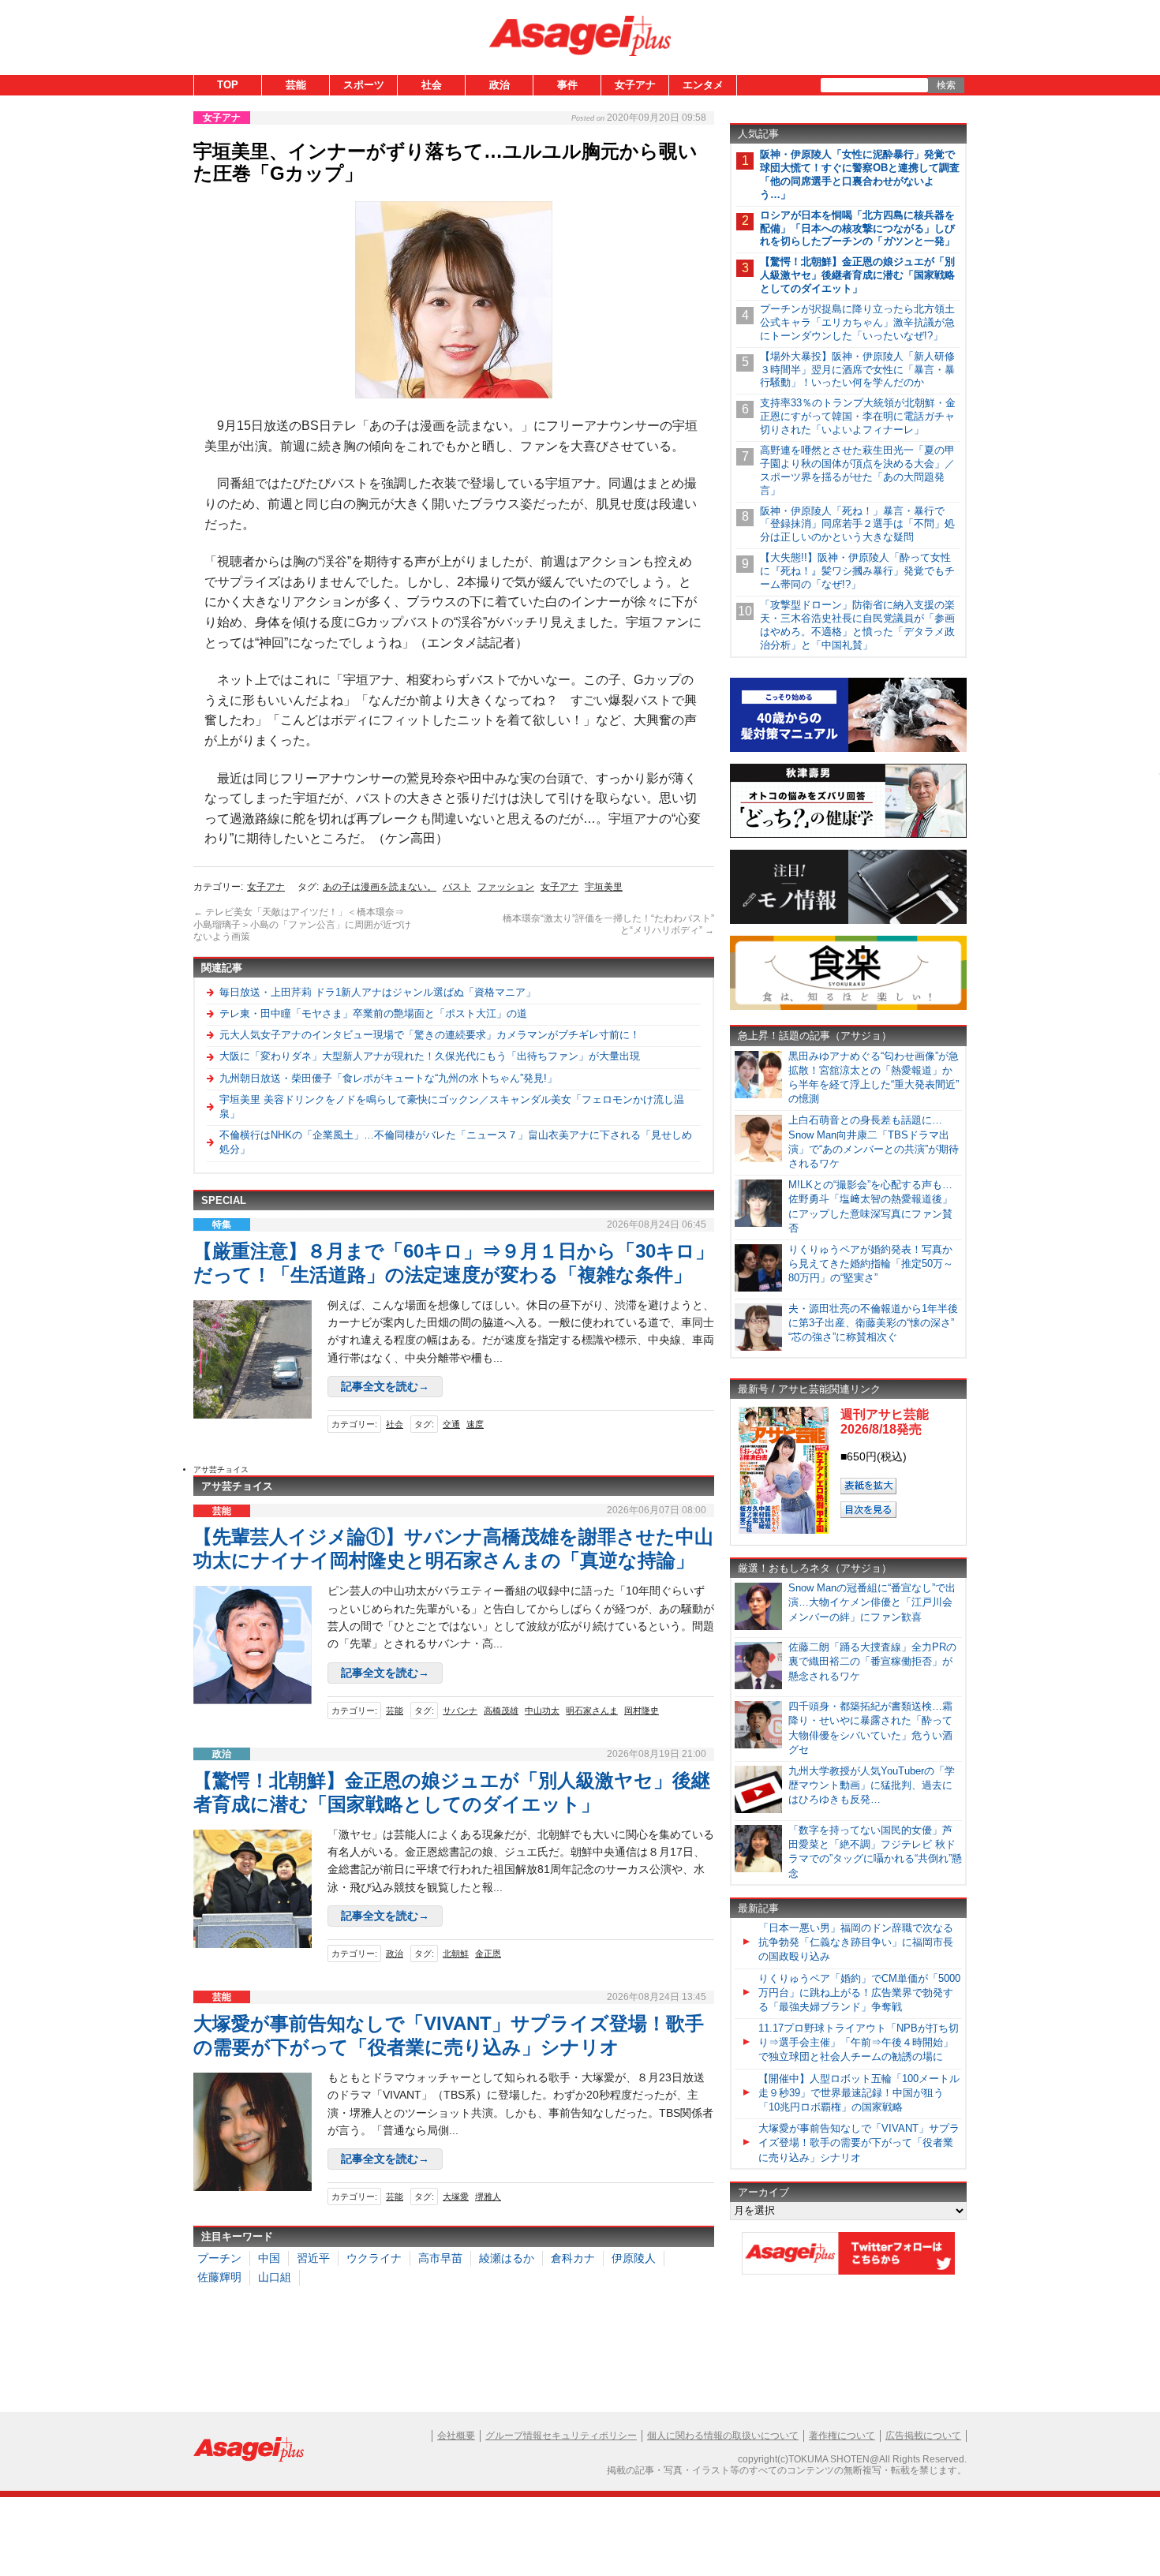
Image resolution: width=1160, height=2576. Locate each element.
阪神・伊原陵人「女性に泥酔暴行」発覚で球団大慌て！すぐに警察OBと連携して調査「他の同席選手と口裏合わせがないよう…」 (860, 174)
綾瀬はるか (507, 2258)
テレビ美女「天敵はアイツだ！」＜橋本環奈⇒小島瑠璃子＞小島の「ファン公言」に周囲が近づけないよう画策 (302, 924)
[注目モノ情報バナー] (848, 921)
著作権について (842, 2436)
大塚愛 (456, 2197)
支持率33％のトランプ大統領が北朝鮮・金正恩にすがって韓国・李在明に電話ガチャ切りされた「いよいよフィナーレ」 (858, 416)
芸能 (296, 85)
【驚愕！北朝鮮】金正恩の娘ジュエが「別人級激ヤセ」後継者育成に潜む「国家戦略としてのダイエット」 (857, 275)
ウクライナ (374, 2258)
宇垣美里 (604, 887)
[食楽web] (848, 1007)
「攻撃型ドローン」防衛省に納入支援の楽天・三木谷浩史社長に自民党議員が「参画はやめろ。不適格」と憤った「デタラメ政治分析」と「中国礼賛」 (857, 625)
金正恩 (488, 1953)
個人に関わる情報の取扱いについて (723, 2436)
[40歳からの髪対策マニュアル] (848, 749)
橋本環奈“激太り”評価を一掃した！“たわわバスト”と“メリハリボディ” (608, 925)
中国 (269, 2258)
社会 (432, 85)
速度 (475, 1424)
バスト (457, 887)
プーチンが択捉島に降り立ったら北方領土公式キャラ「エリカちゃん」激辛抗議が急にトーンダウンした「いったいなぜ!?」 (857, 322)
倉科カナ (573, 2258)
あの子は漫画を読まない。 (380, 887)
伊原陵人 (634, 2258)
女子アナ (635, 85)
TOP (228, 85)
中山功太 (542, 1710)
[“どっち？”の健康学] (848, 835)
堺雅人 (488, 2197)
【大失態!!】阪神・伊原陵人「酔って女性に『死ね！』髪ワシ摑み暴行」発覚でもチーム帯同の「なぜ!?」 (857, 571)
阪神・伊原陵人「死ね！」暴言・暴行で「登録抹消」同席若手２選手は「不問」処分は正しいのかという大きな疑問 (857, 524)
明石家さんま (592, 1710)
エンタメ (703, 85)
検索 (946, 85)
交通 (451, 1424)
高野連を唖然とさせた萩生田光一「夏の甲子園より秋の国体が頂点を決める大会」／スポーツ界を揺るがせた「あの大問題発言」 (857, 470)
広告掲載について (923, 2436)
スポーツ (364, 85)
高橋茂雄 (501, 1710)
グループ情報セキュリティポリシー (561, 2436)
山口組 (275, 2277)
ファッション (506, 887)
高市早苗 (440, 2258)
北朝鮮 (456, 1953)
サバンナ (460, 1710)
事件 (567, 85)
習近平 (313, 2258)
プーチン (219, 2258)
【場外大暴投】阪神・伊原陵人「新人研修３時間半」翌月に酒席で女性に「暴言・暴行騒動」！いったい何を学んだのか (857, 370)
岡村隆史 (642, 1710)
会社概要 (456, 2436)
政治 (500, 85)
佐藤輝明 (219, 2277)
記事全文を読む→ (385, 1386)
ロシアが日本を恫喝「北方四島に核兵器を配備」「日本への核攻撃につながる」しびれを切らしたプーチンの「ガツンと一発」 (857, 228)
